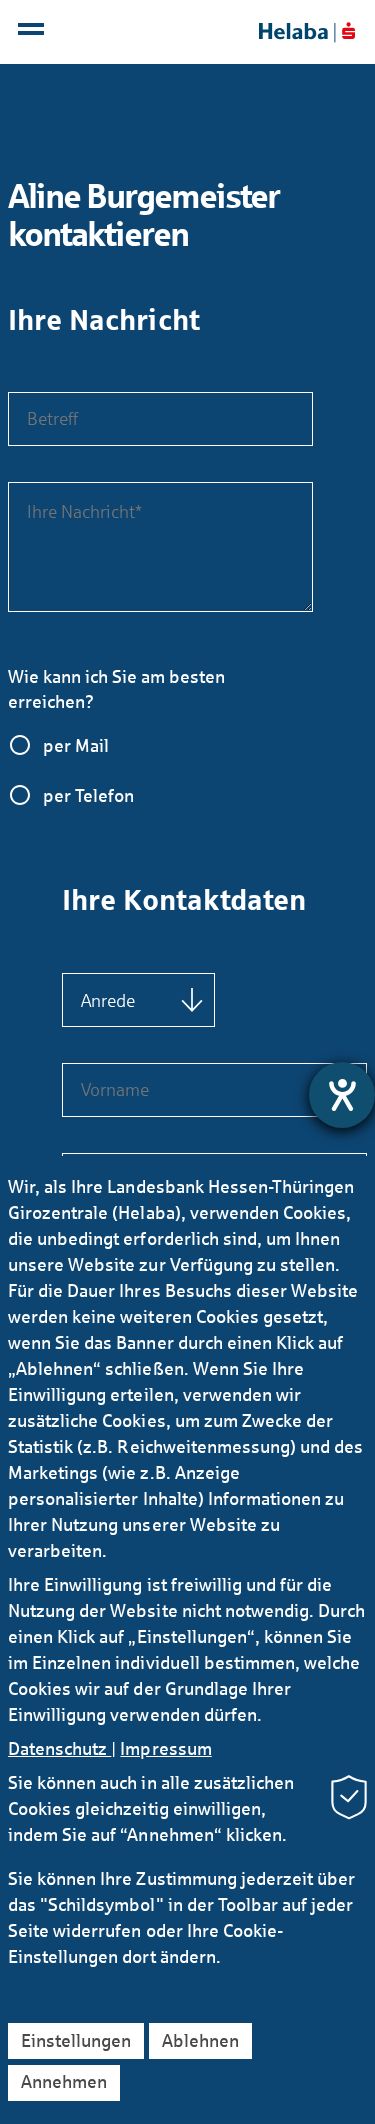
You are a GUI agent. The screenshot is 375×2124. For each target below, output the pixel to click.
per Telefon (88, 796)
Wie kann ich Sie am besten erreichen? (116, 689)
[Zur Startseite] (307, 32)
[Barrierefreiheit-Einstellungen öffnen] (342, 1095)
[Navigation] (34, 34)
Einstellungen (76, 2041)
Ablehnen (200, 2041)
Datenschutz (59, 1749)
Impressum (165, 1749)
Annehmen (64, 2082)
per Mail (76, 746)
